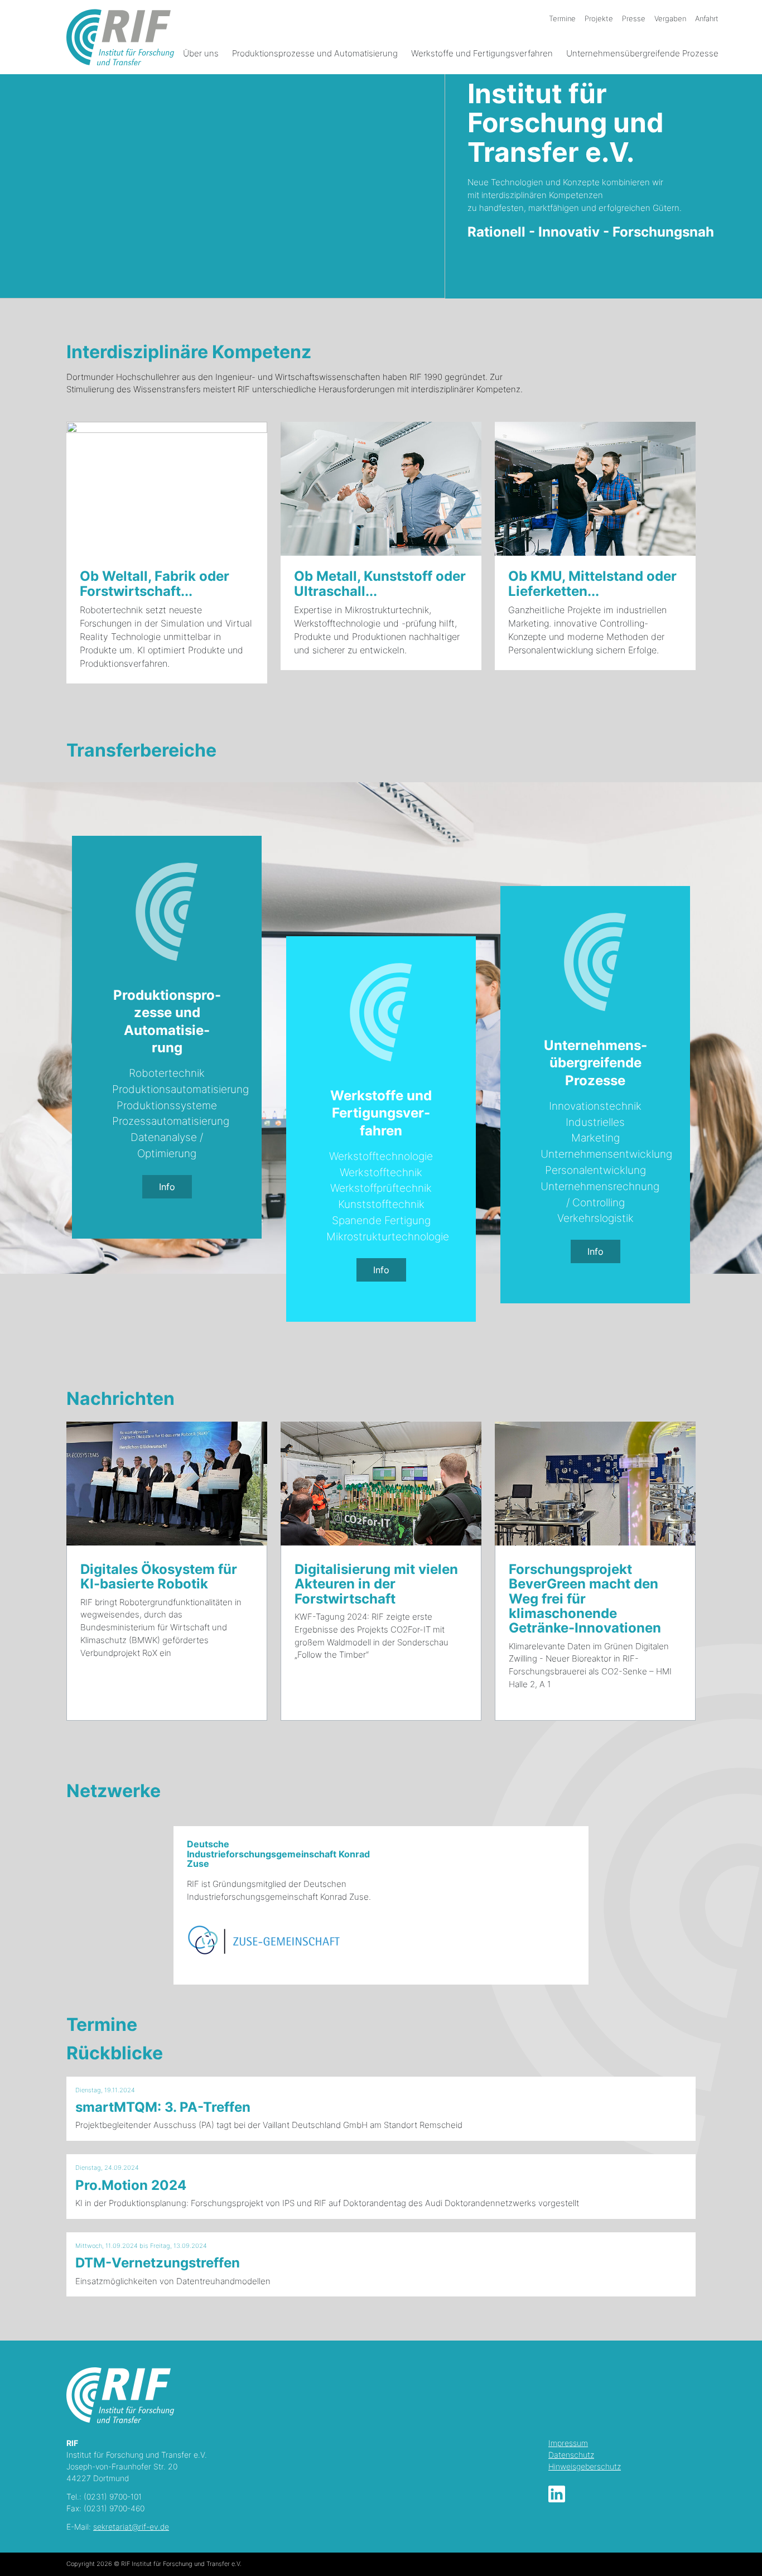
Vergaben (670, 18)
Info (167, 1187)
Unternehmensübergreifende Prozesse (642, 53)
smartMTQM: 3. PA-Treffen (163, 2107)
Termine (562, 18)
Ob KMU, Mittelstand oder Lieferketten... (592, 583)
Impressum (568, 2443)
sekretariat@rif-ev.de (131, 2527)
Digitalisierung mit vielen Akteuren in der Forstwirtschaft (376, 1584)
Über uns (201, 53)
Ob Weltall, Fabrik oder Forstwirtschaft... (155, 583)
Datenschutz (571, 2455)
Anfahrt (707, 18)
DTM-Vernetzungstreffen (158, 2263)
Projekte (599, 18)
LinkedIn (557, 2494)
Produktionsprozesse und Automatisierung (315, 53)
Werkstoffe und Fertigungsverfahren (482, 53)
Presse (634, 18)
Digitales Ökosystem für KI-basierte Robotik (159, 1576)
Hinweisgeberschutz (585, 2466)
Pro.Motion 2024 (131, 2185)
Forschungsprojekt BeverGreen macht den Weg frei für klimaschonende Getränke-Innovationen (585, 1599)
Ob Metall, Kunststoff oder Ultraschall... (380, 583)
